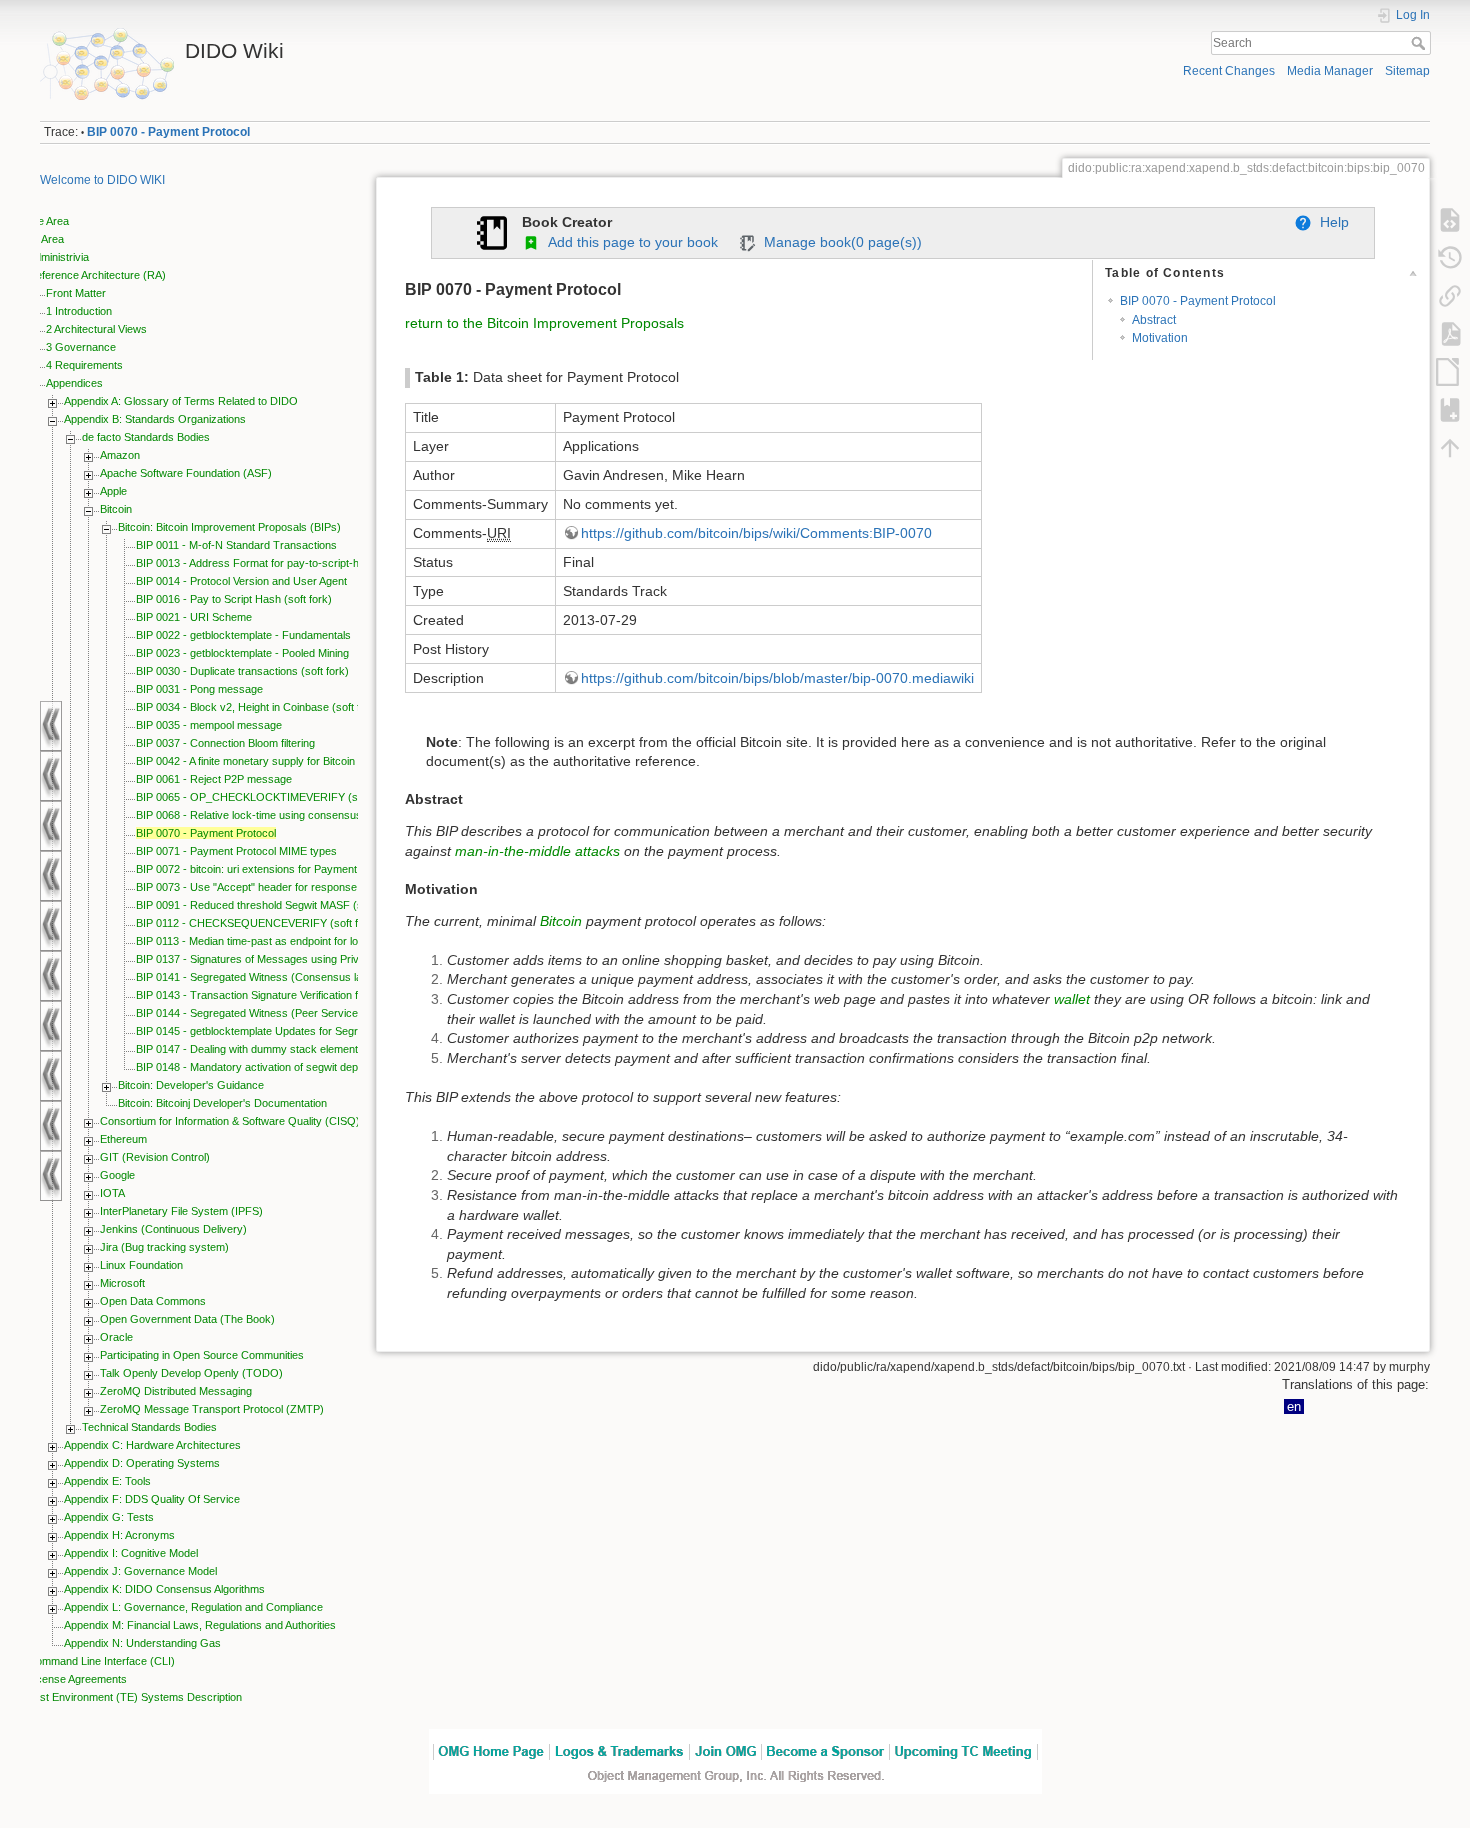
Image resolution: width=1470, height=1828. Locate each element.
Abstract (1154, 320)
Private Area (39, 221)
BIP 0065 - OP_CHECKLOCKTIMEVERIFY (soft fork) (266, 797)
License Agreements (77, 1679)
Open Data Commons (153, 1301)
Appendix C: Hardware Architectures (152, 1445)
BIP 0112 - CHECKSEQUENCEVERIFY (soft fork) (257, 923)
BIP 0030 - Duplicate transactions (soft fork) (242, 671)
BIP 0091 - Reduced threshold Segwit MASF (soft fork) (268, 905)
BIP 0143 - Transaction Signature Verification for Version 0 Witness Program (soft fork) (345, 995)
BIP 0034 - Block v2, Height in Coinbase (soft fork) (258, 707)
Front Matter (76, 293)
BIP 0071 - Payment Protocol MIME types (236, 851)
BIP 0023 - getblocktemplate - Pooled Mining (242, 653)
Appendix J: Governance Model (140, 1571)
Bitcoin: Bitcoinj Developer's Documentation (222, 1103)
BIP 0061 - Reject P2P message (214, 779)
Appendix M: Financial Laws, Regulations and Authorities (200, 1625)
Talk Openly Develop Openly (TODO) (191, 1373)
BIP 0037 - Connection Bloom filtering (225, 743)
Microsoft (122, 1283)
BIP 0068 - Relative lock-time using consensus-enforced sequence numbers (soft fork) (346, 815)
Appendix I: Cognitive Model (131, 1553)
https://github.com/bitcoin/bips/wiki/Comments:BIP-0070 (756, 533)
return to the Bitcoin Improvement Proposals (544, 323)
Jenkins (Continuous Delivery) (173, 1229)
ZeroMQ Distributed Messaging (176, 1391)
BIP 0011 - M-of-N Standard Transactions (236, 545)
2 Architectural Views (96, 329)
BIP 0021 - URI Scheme (194, 617)
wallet (1072, 999)
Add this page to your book (629, 242)
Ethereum (123, 1139)
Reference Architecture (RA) (97, 275)
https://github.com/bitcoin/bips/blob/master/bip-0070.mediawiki (777, 678)
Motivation (1160, 338)
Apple (113, 491)
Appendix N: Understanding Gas (142, 1643)
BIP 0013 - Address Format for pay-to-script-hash (256, 563)
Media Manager (1330, 71)
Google (117, 1175)
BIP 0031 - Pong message (199, 689)
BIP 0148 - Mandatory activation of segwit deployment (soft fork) (291, 1067)
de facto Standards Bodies (146, 437)
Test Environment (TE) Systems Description (135, 1697)
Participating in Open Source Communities (202, 1355)
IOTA (112, 1193)
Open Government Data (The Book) (187, 1319)
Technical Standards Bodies (149, 1427)
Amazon (120, 455)
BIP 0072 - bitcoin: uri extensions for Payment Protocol (268, 869)
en (1294, 1406)
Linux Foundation (141, 1265)
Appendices (74, 383)
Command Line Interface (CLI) (101, 1661)
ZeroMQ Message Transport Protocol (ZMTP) (212, 1409)
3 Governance (81, 347)
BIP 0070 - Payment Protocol (168, 132)
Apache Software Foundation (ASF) (186, 473)
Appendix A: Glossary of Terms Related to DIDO (181, 401)
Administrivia (58, 257)
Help (1330, 222)
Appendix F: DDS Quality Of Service (152, 1499)
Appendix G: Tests (109, 1517)
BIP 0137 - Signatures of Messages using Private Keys (269, 959)
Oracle (116, 1337)
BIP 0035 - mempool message (209, 725)
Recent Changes (1229, 71)
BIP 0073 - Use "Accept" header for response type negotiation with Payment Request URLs (357, 887)
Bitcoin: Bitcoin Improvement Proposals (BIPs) (229, 527)
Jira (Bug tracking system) (164, 1247)
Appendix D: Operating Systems (142, 1463)
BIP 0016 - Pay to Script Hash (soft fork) (234, 599)
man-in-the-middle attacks (537, 851)
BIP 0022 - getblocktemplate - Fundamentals (243, 635)
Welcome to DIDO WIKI (102, 180)
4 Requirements (84, 365)
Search (1420, 43)
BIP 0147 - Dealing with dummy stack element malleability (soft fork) (300, 1049)
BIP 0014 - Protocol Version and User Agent (241, 581)
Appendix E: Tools (107, 1481)
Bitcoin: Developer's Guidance (191, 1085)
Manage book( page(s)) (839, 242)
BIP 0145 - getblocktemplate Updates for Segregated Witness (284, 1031)
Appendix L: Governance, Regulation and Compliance (193, 1607)
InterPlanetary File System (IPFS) (181, 1211)
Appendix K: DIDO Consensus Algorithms (164, 1589)
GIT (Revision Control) (155, 1157)
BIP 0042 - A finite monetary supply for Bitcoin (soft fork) (271, 761)
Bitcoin (116, 509)
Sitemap (1407, 71)
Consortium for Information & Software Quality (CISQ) (230, 1121)
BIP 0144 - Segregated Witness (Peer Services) (252, 1013)
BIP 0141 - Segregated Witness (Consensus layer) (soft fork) (284, 977)
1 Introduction (79, 311)
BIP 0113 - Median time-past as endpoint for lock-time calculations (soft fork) (320, 941)
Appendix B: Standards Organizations (155, 419)
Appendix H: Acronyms (119, 1535)
